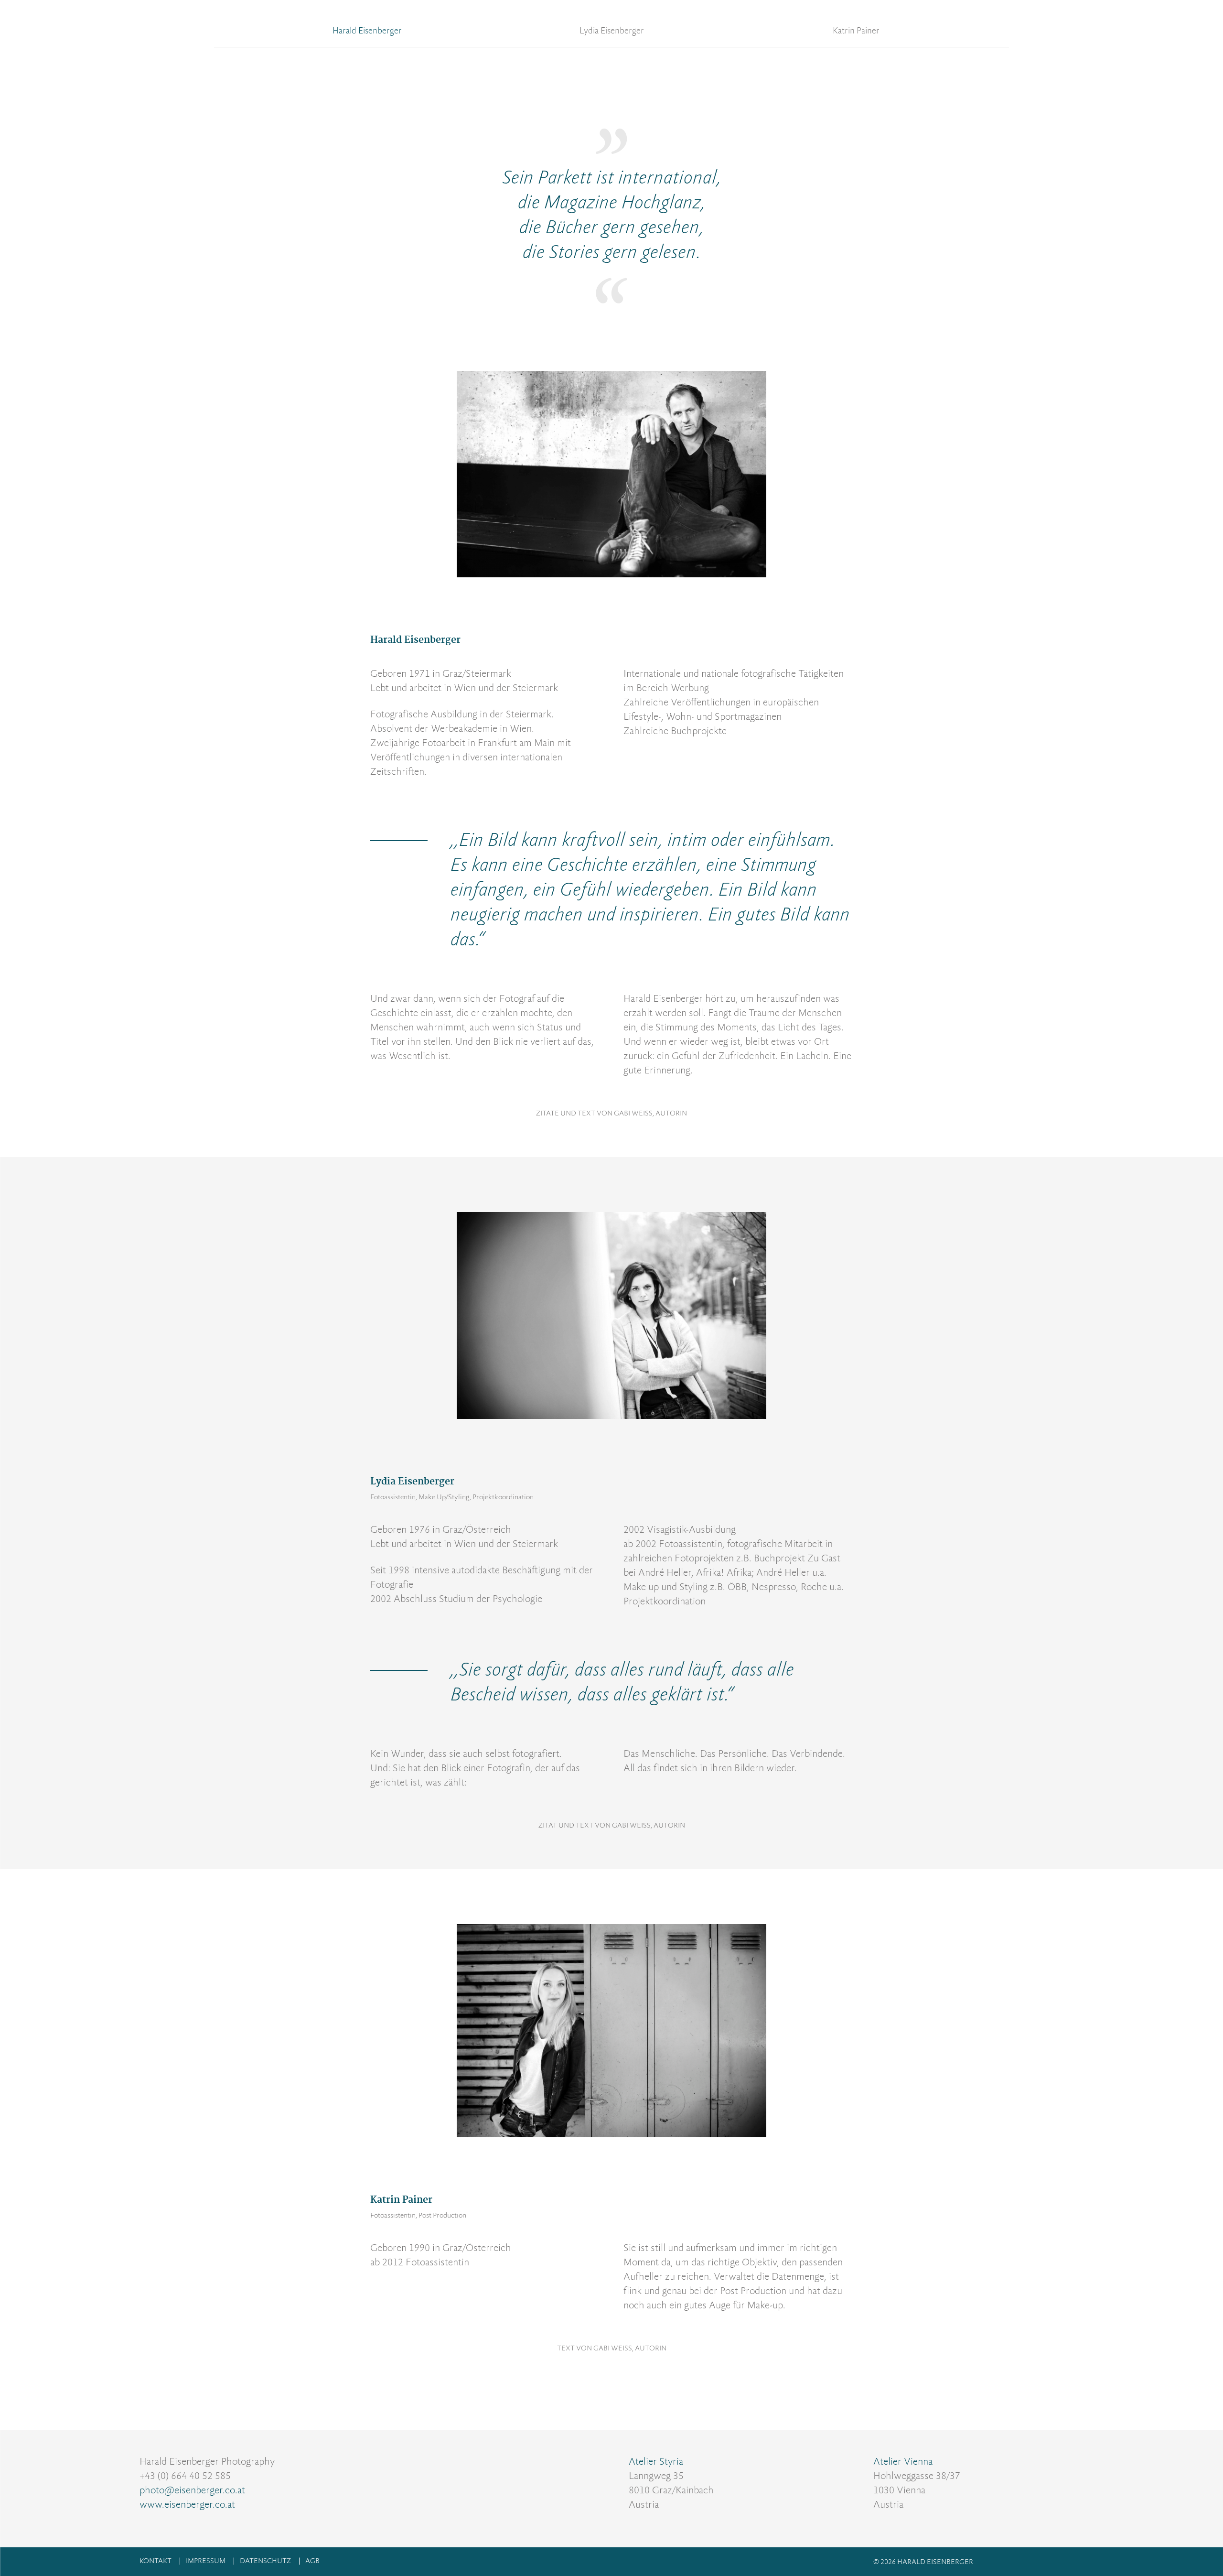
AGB (312, 2561)
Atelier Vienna (903, 2461)
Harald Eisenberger (367, 31)
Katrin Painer (856, 31)
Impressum (206, 2561)
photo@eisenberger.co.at (192, 2490)
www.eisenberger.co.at (187, 2504)
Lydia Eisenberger (612, 31)
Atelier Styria (656, 2461)
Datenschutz (265, 2561)
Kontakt (156, 2561)
